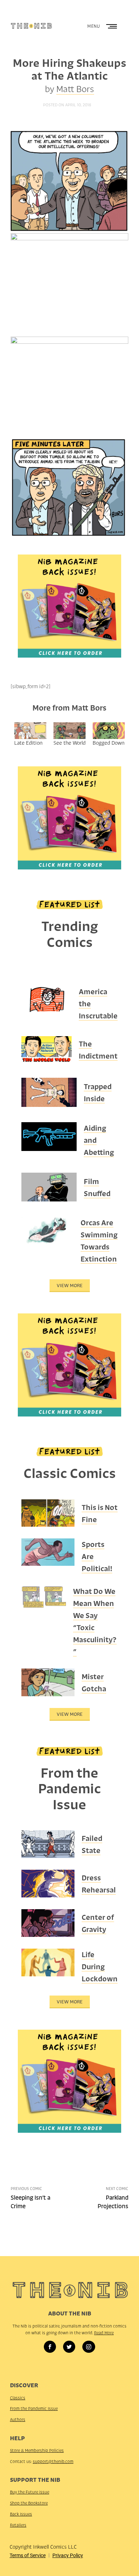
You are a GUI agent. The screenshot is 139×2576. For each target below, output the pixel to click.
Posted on (67, 105)
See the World (69, 743)
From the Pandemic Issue (69, 1789)
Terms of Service (28, 2555)
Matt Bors (75, 89)
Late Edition (28, 743)
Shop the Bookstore (29, 2503)
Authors (18, 2420)
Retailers (18, 2525)
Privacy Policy (68, 2555)
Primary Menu (112, 26)
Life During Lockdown (100, 1967)
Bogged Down (109, 743)
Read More (104, 2333)
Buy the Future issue (30, 2492)
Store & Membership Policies (37, 2451)
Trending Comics (70, 934)
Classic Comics (70, 1473)
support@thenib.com (53, 2462)
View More (70, 1286)
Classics (18, 2398)
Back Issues (21, 2514)
